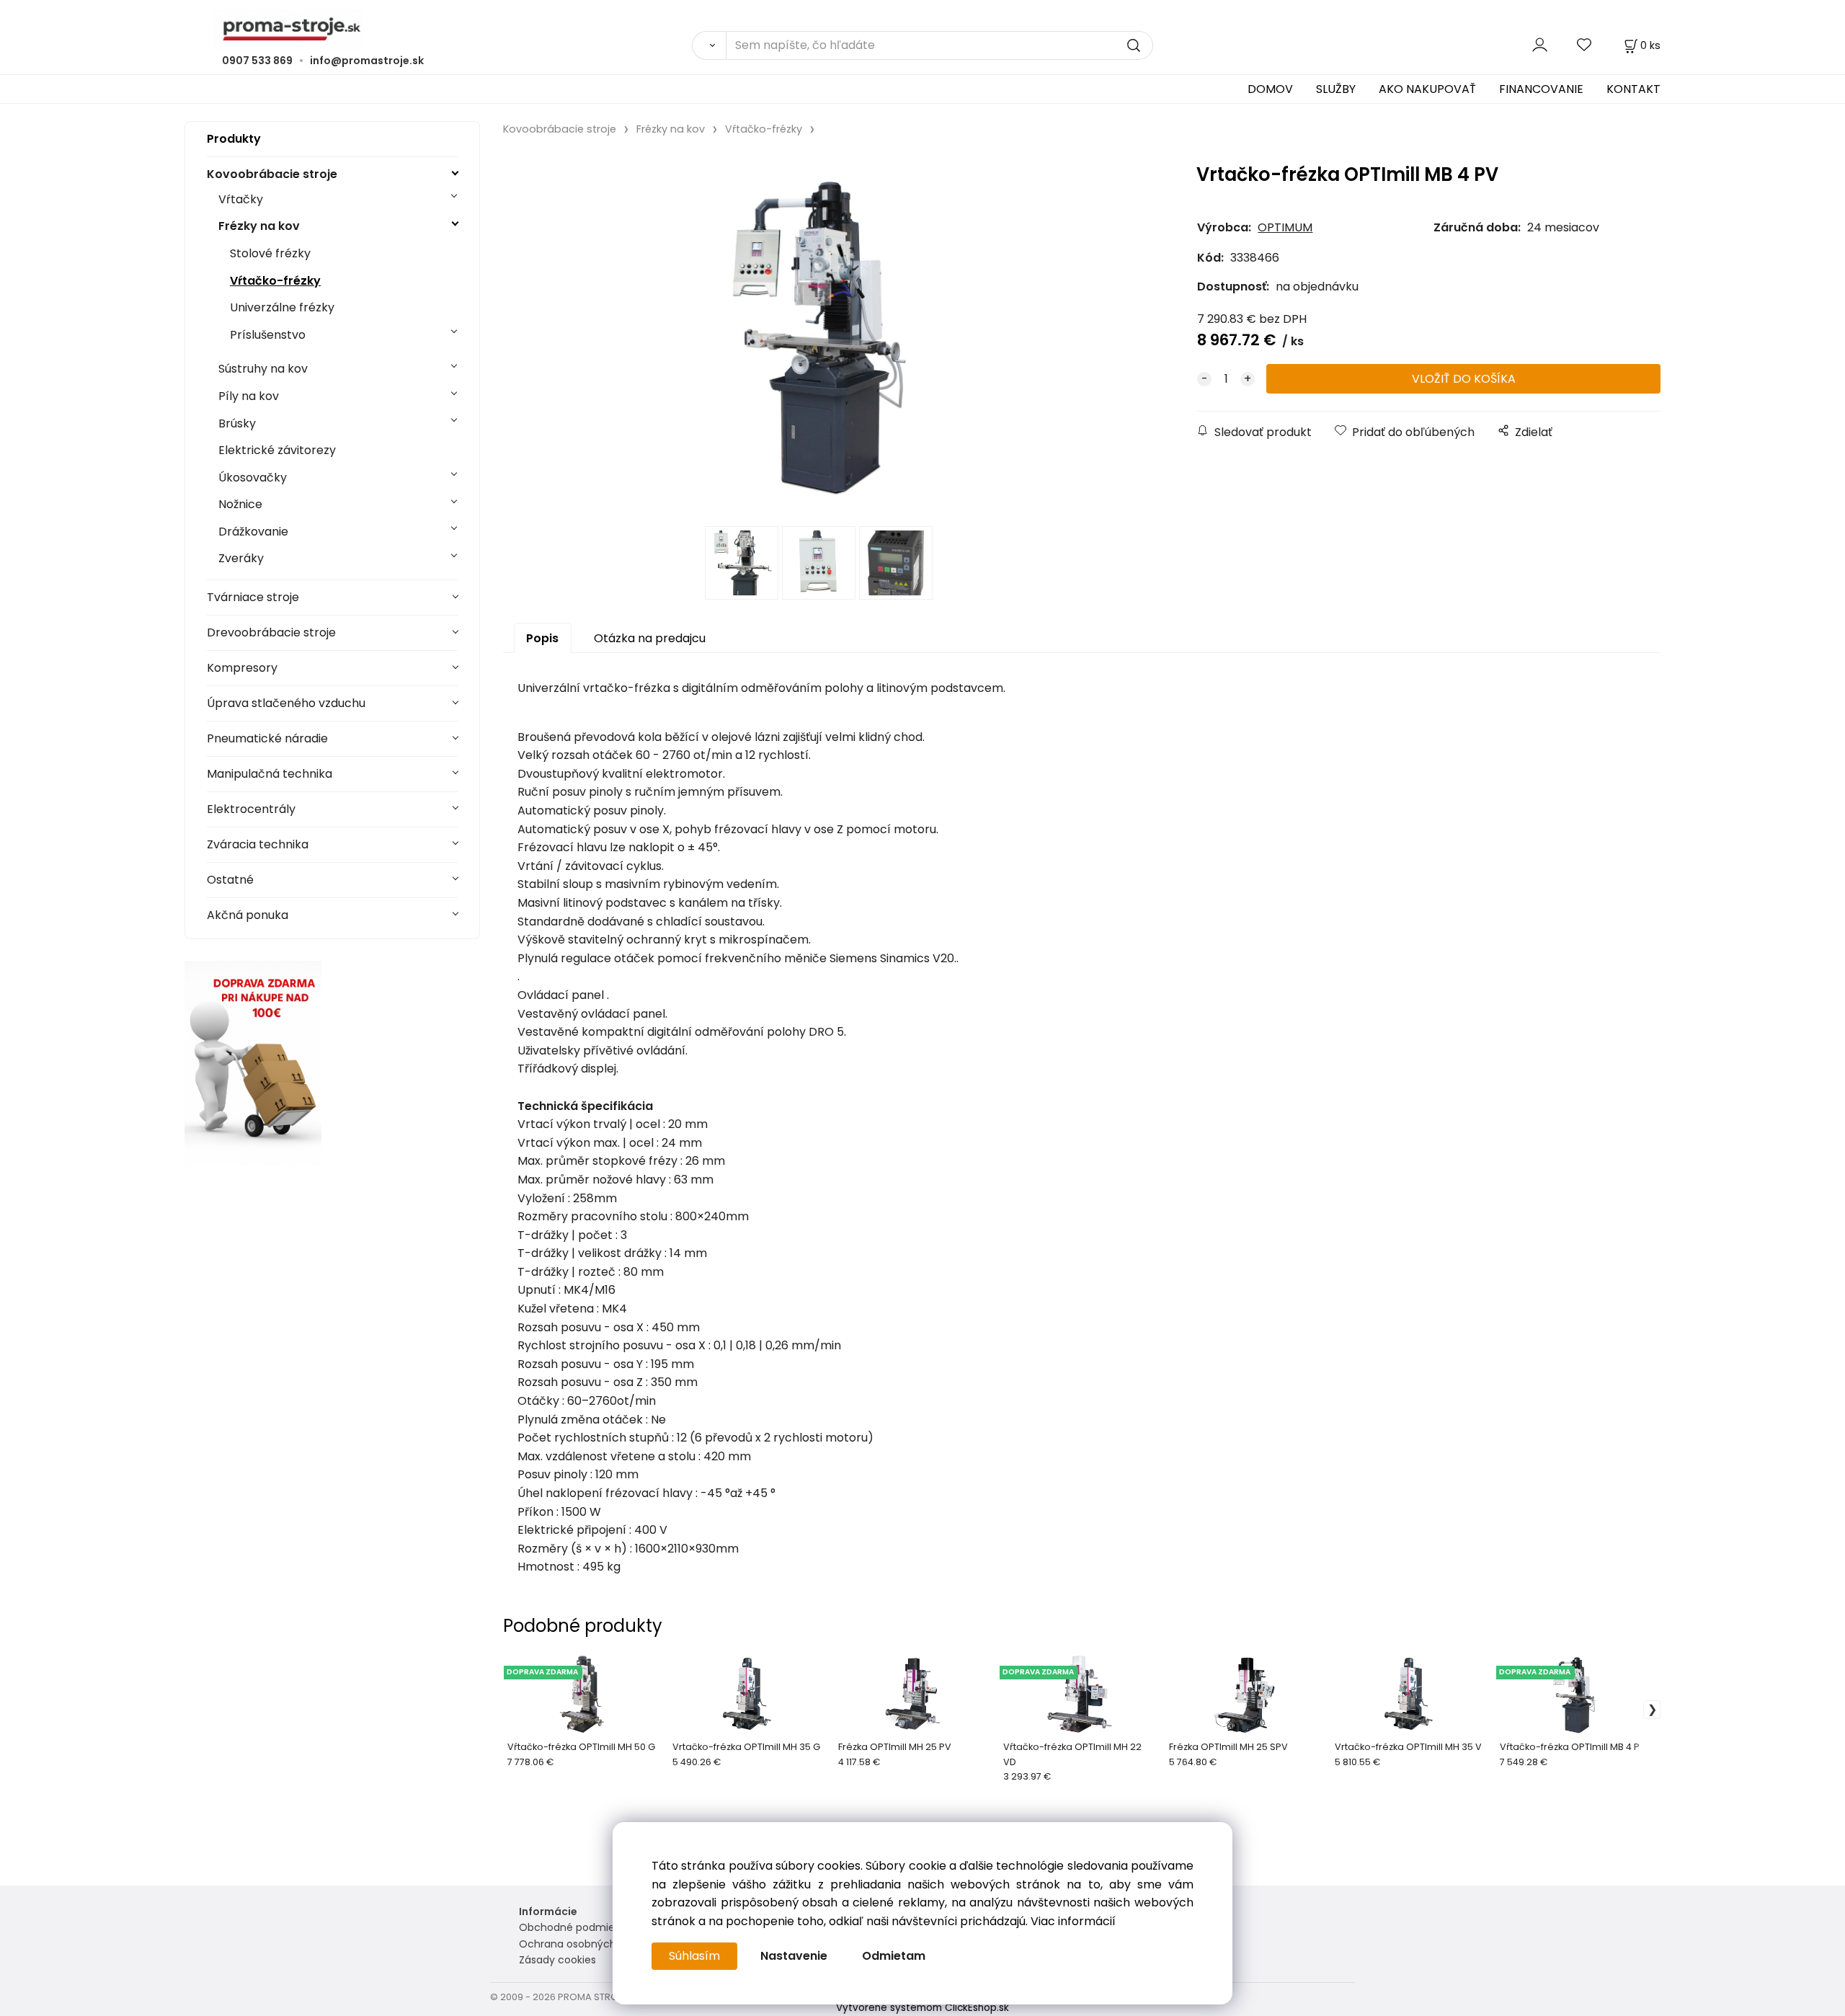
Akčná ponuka (248, 915)
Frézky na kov (259, 226)
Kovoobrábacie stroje (272, 174)
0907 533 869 (257, 61)
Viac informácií (1073, 1921)
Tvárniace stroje (253, 597)
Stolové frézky (270, 253)
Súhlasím (694, 1956)
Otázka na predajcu (650, 638)
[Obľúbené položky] (1585, 45)
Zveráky (241, 558)
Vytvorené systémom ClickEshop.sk (922, 2008)
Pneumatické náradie (267, 738)
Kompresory (242, 668)
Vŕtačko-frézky (275, 281)
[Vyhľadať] (709, 45)
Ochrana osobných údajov (586, 1944)
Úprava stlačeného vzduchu (286, 703)
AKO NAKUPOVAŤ (1427, 89)
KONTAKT (1633, 89)
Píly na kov (249, 396)
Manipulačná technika (270, 774)
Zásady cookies (557, 1960)
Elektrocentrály (251, 809)
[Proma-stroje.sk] (922, 29)
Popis (542, 638)
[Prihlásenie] (1540, 45)
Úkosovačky (253, 478)
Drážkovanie (253, 532)
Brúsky (237, 423)
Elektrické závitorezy (277, 450)
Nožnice (240, 504)
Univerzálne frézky (282, 307)
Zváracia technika (258, 844)
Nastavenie (794, 1956)
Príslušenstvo (268, 335)
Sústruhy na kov (263, 369)
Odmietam (894, 1956)
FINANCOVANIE (1541, 89)
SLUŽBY (1336, 89)
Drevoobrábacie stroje (271, 632)
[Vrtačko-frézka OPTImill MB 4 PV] (821, 336)
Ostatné (230, 880)
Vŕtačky (241, 199)
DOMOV (1270, 89)
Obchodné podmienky (575, 1927)
